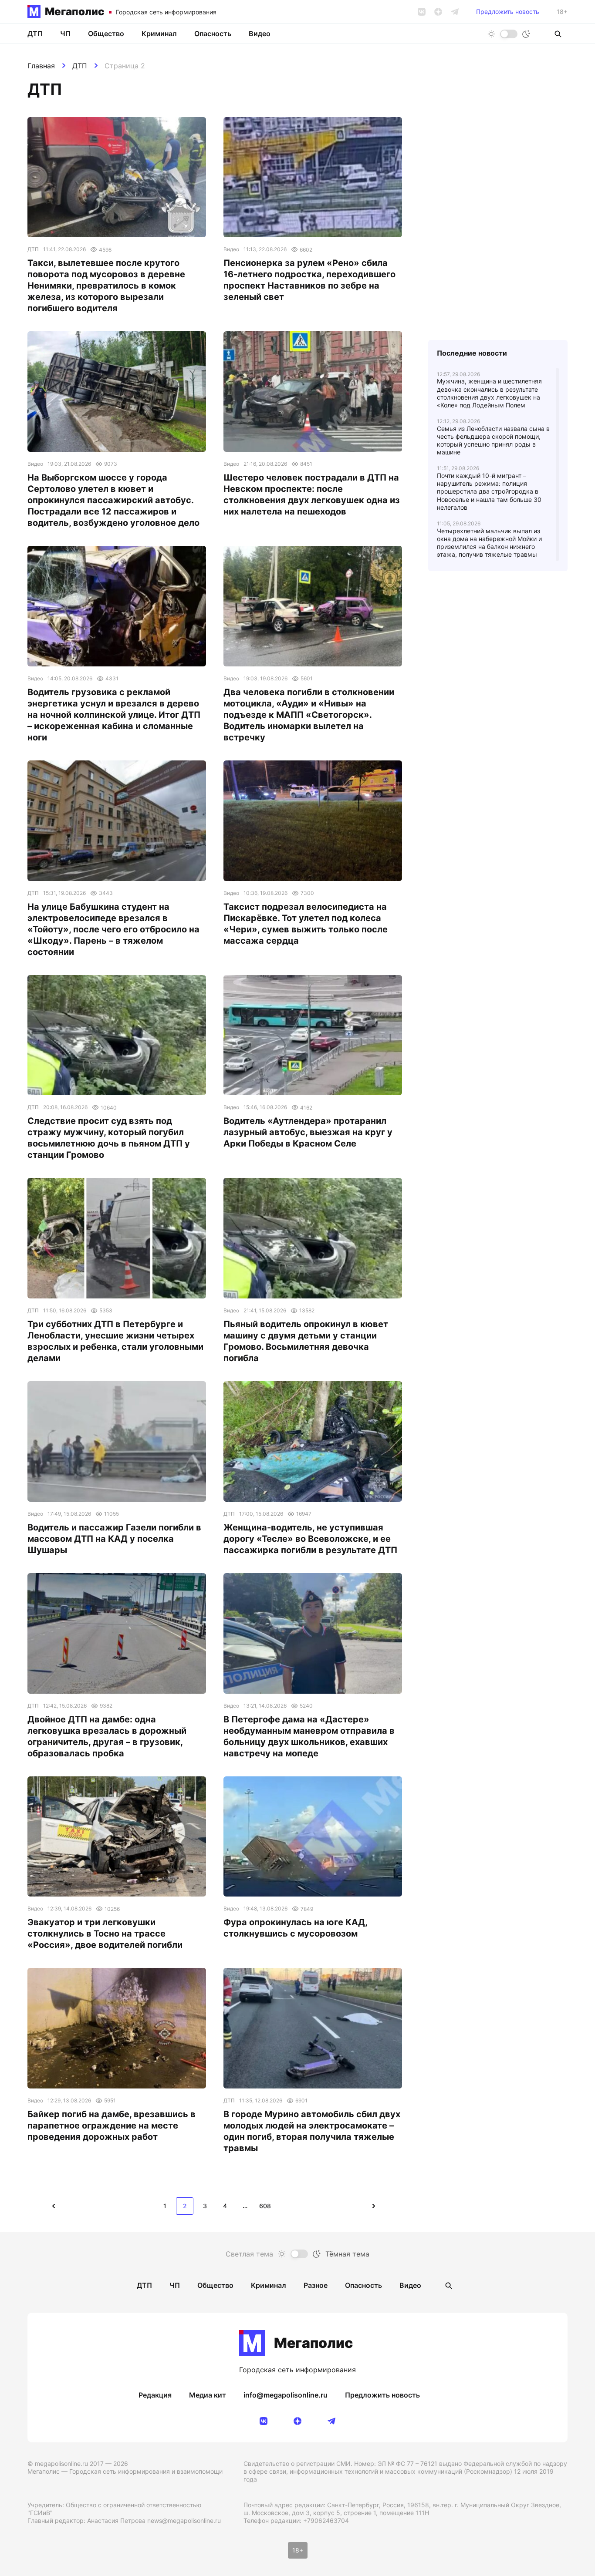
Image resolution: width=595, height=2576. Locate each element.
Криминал (159, 34)
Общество (106, 34)
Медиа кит (208, 2395)
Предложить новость (508, 12)
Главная (41, 66)
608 (265, 2206)
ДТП (80, 66)
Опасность (213, 34)
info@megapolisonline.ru (286, 2395)
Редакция (155, 2395)
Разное (316, 2285)
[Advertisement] (498, 192)
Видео (260, 34)
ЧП (65, 34)
